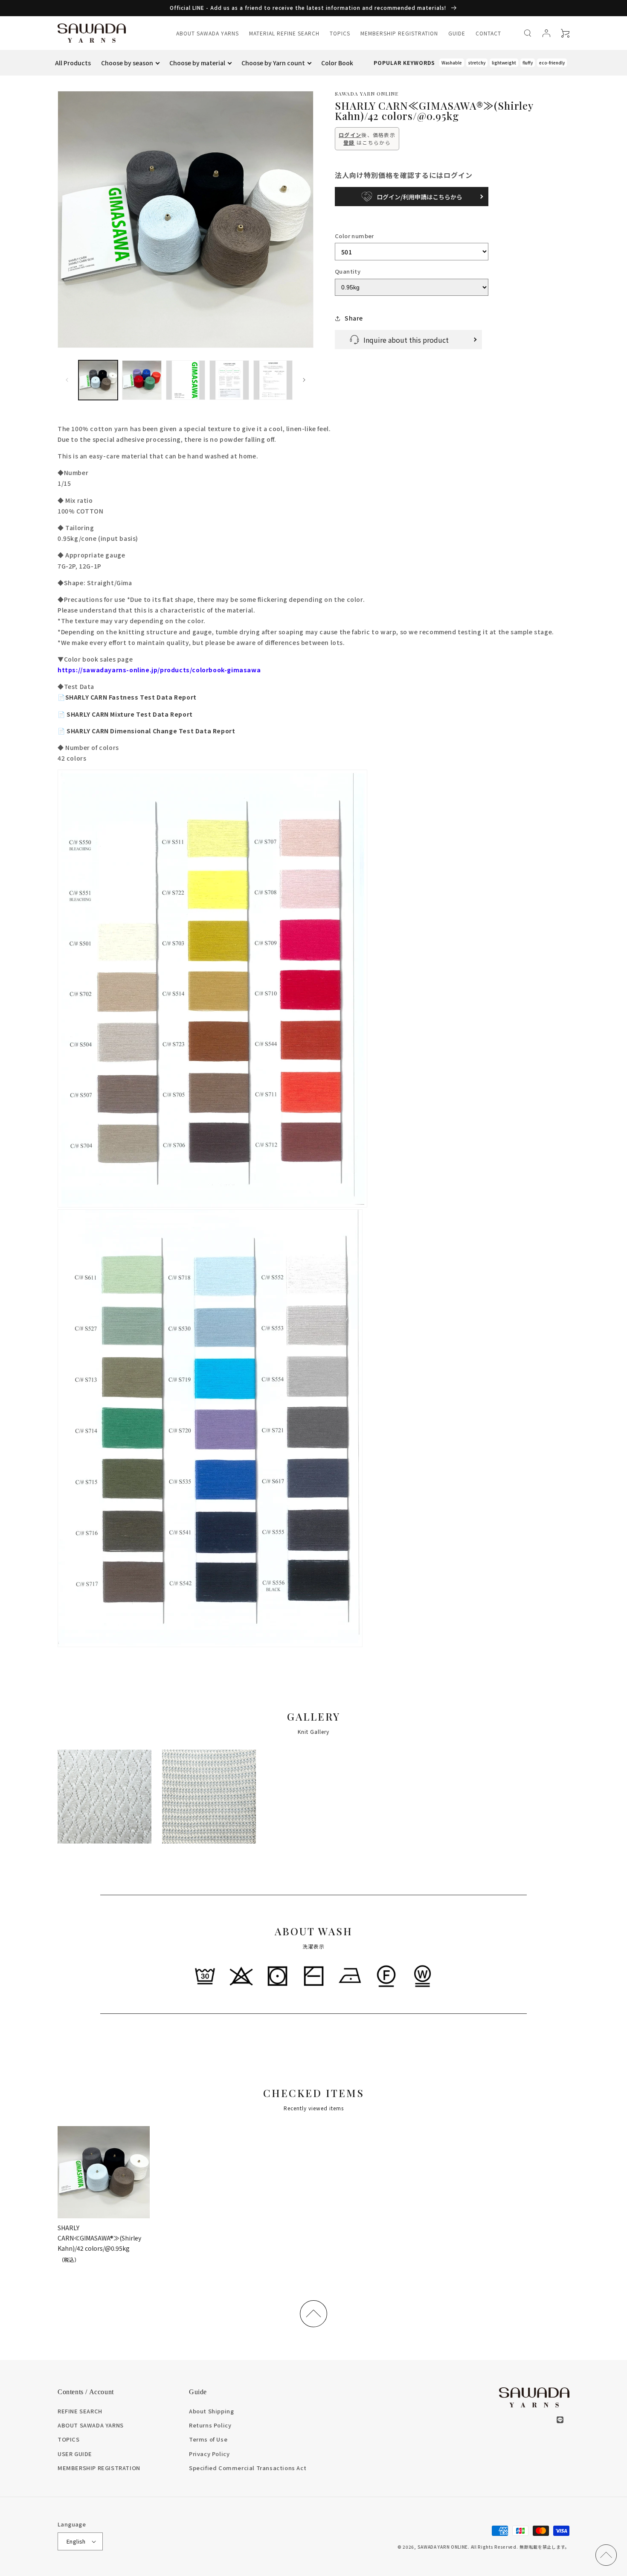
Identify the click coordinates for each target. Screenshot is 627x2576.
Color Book (337, 63)
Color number (354, 236)
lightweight (504, 63)
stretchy (477, 63)
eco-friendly (552, 63)
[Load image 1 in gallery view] (98, 380)
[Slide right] (304, 380)
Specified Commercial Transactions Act (248, 2468)
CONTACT (488, 33)
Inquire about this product (406, 340)
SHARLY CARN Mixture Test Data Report (125, 714)
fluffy (528, 63)
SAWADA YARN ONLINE (443, 2547)
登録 (349, 142)
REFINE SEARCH (80, 2411)
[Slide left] (67, 380)
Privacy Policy (209, 2454)
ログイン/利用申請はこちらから (419, 197)
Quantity (348, 271)
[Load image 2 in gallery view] (142, 380)
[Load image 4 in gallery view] (229, 380)
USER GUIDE (75, 2454)
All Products (73, 63)
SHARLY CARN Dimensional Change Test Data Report (146, 731)
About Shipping (211, 2411)
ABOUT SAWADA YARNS (208, 33)
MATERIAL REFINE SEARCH (284, 33)
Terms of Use (208, 2439)
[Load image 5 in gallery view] (273, 380)
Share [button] (354, 318)
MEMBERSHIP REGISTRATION (399, 33)
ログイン (350, 135)
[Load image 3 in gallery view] (186, 380)
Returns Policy (210, 2425)
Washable (452, 63)
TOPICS (340, 33)
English (76, 2541)
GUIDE (457, 33)
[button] (528, 33)
